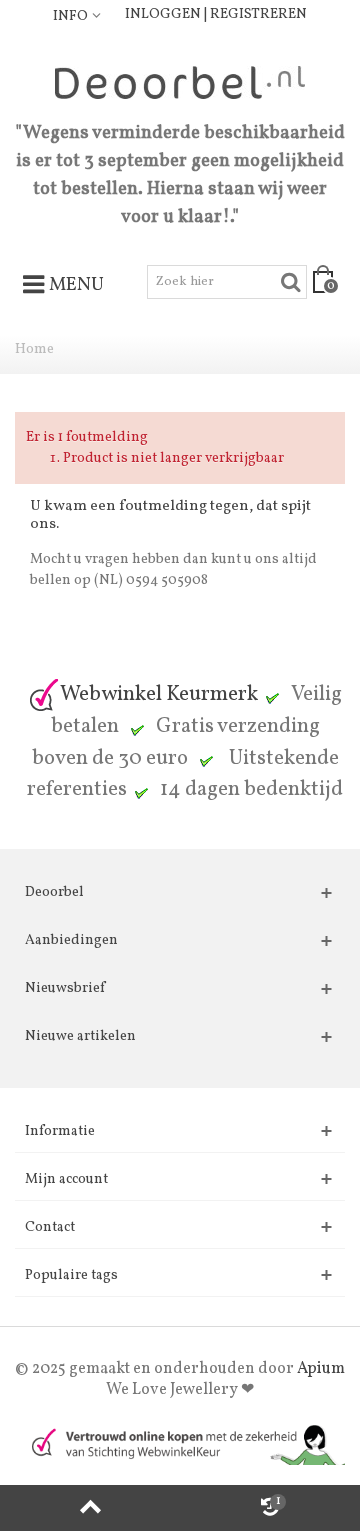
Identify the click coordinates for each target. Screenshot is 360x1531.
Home (34, 349)
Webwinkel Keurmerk (159, 694)
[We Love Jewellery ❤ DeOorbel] (180, 82)
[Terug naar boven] (90, 1508)
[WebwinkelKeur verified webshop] (180, 1443)
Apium (321, 1369)
